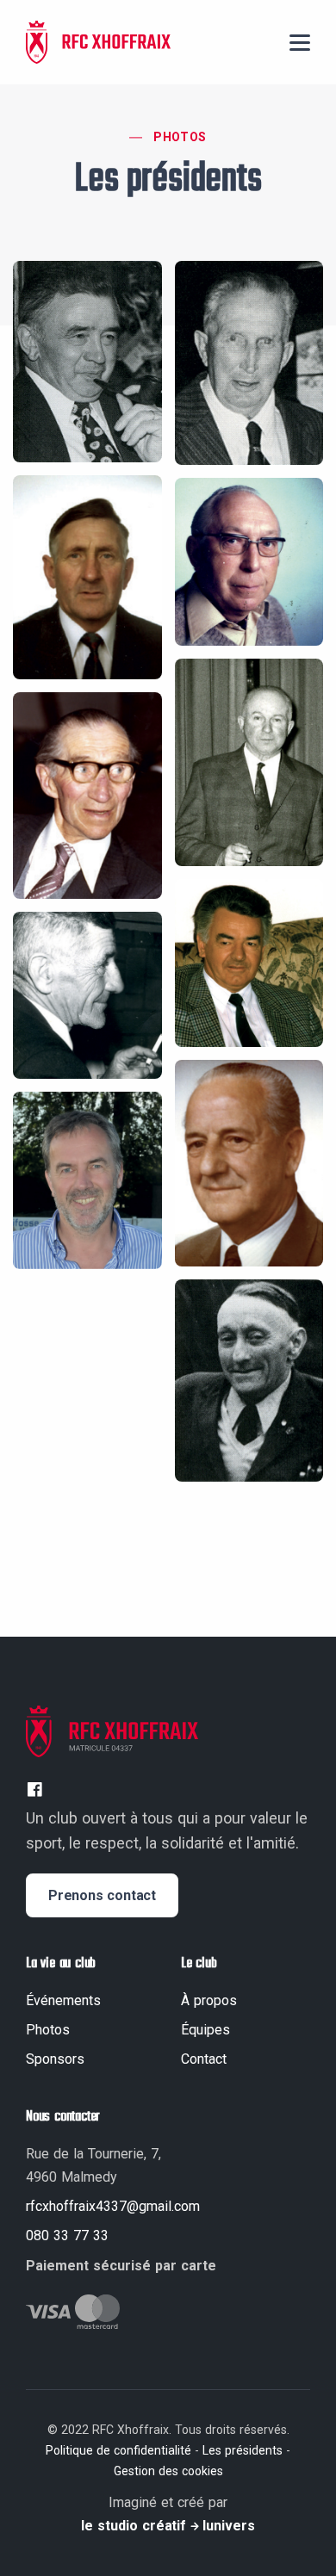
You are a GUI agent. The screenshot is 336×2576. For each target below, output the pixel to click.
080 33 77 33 (67, 2235)
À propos (209, 2000)
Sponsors (55, 2059)
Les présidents (243, 2450)
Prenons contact (102, 1895)
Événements (63, 2000)
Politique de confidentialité (118, 2450)
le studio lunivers (168, 2526)
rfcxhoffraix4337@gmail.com (113, 2206)
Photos (180, 137)
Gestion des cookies (168, 2471)
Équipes (205, 2030)
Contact (204, 2059)
